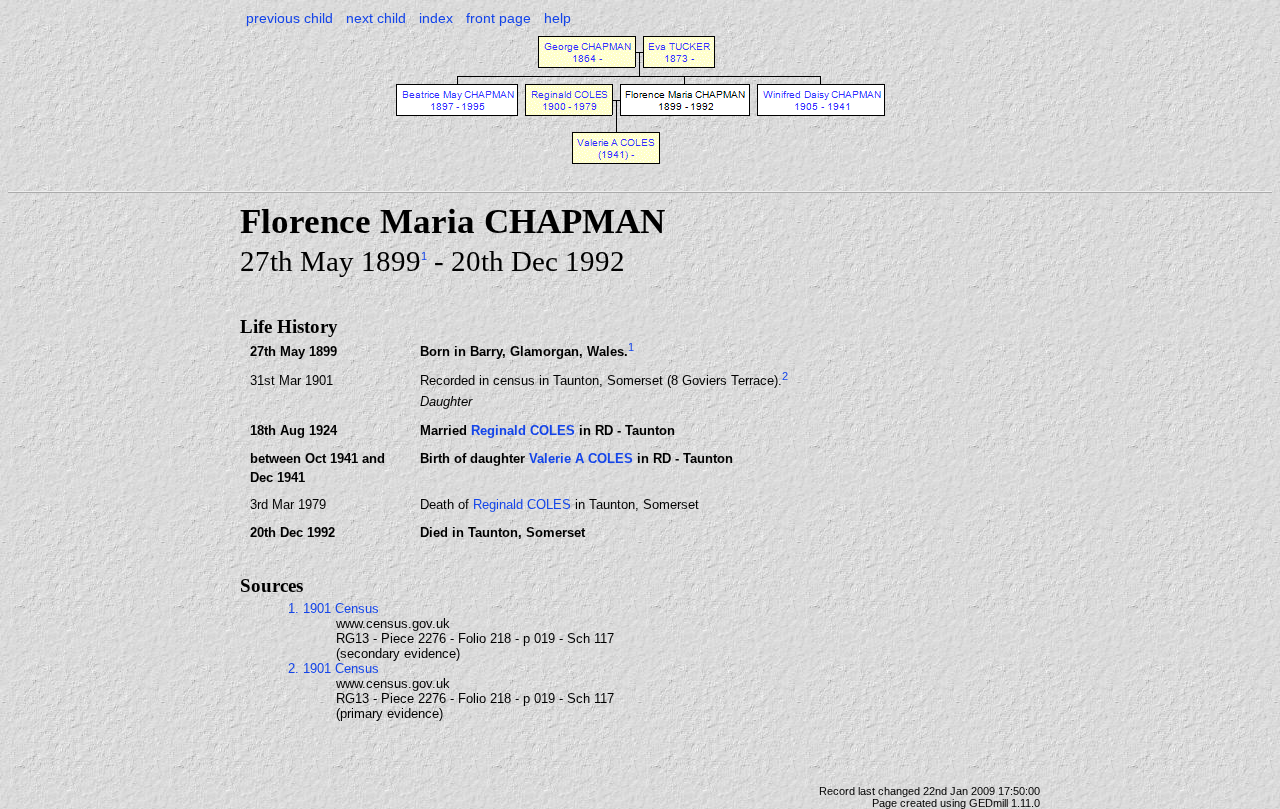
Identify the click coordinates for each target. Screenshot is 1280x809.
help (557, 18)
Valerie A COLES (581, 458)
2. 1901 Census (333, 668)
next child (376, 18)
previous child (289, 18)
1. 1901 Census (333, 608)
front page (498, 18)
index (436, 18)
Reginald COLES (523, 430)
